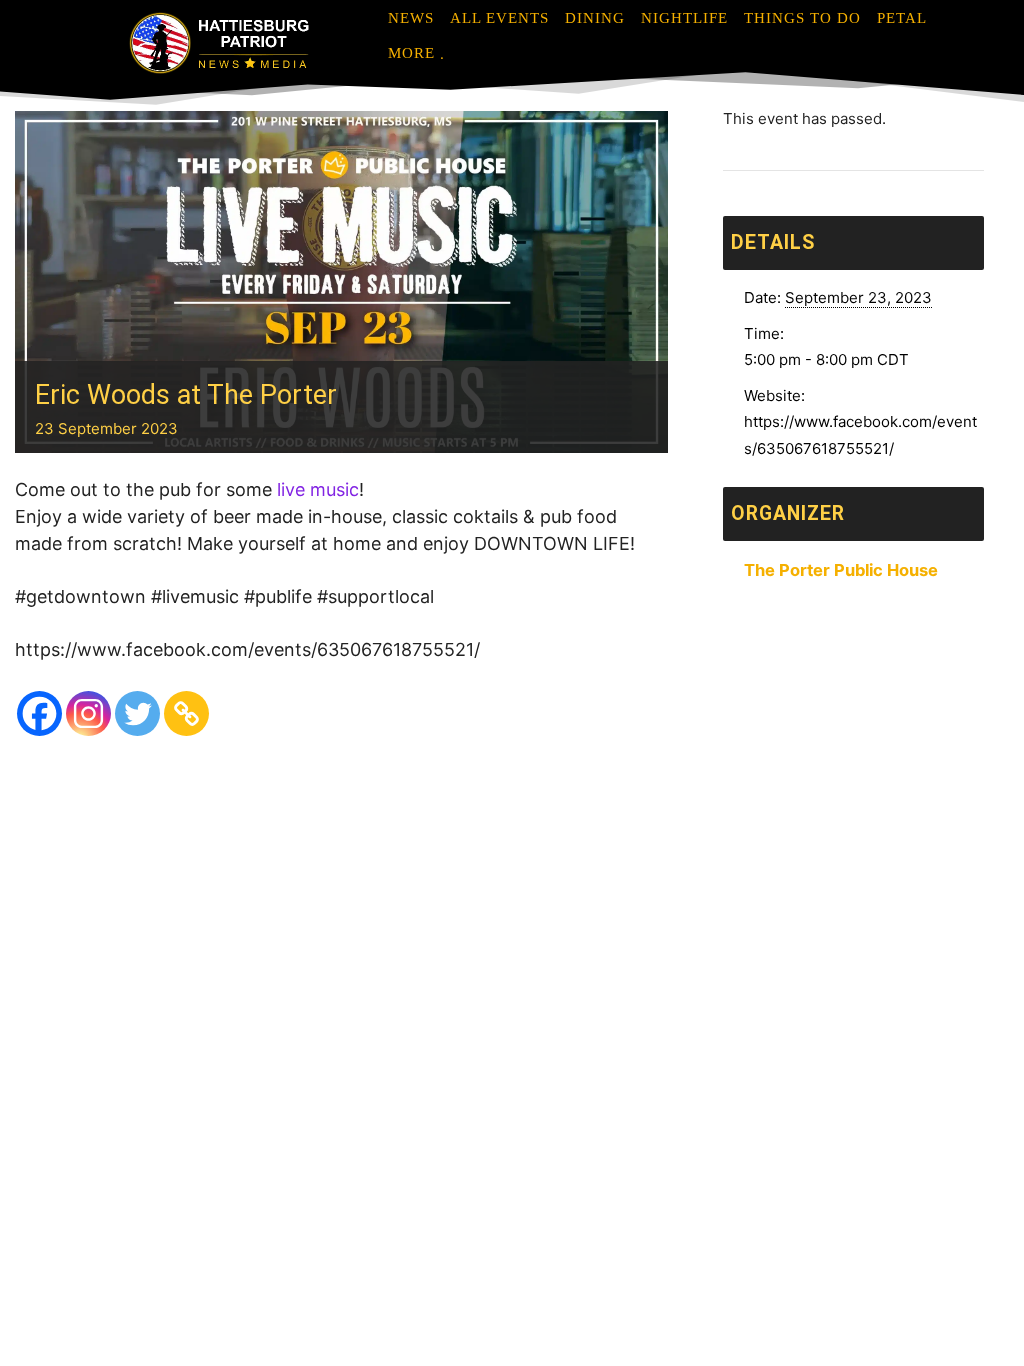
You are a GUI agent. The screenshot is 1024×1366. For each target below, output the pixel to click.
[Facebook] (39, 713)
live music (318, 489)
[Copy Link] (186, 713)
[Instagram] (88, 713)
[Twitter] (137, 713)
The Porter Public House (841, 570)
